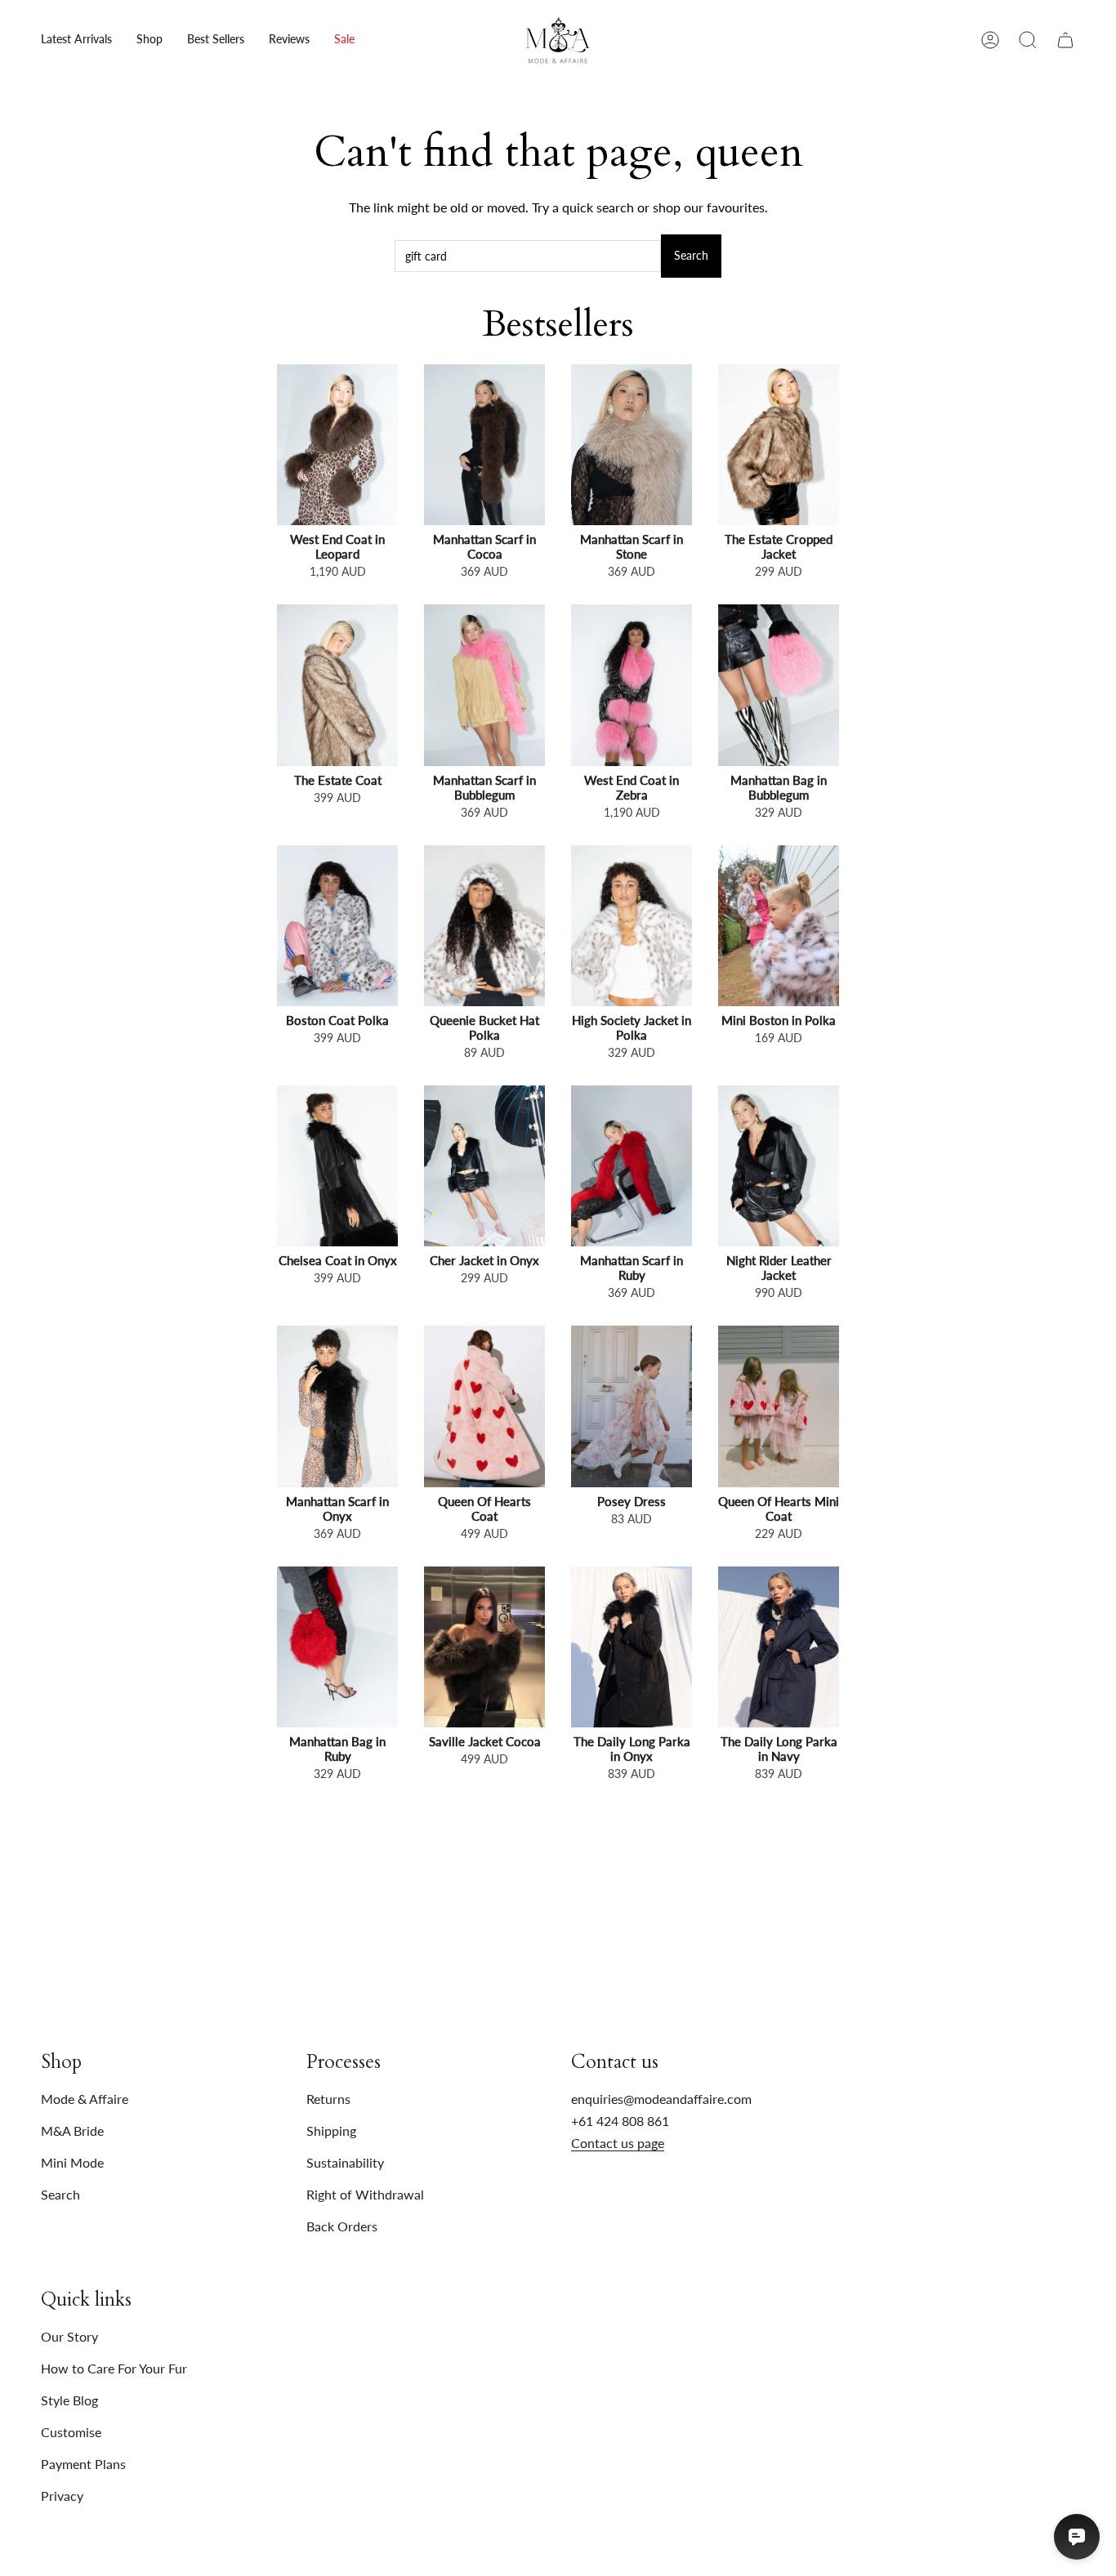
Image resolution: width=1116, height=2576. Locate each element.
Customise (71, 2432)
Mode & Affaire (85, 2099)
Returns (328, 2099)
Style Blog (69, 2400)
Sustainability (345, 2162)
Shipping (331, 2130)
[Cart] (1065, 40)
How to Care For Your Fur (114, 2368)
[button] (150, 40)
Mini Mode (72, 2162)
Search (691, 255)
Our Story (69, 2336)
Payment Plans (83, 2464)
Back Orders (342, 2226)
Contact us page (618, 2143)
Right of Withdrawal (365, 2194)
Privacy (62, 2496)
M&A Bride (72, 2130)
